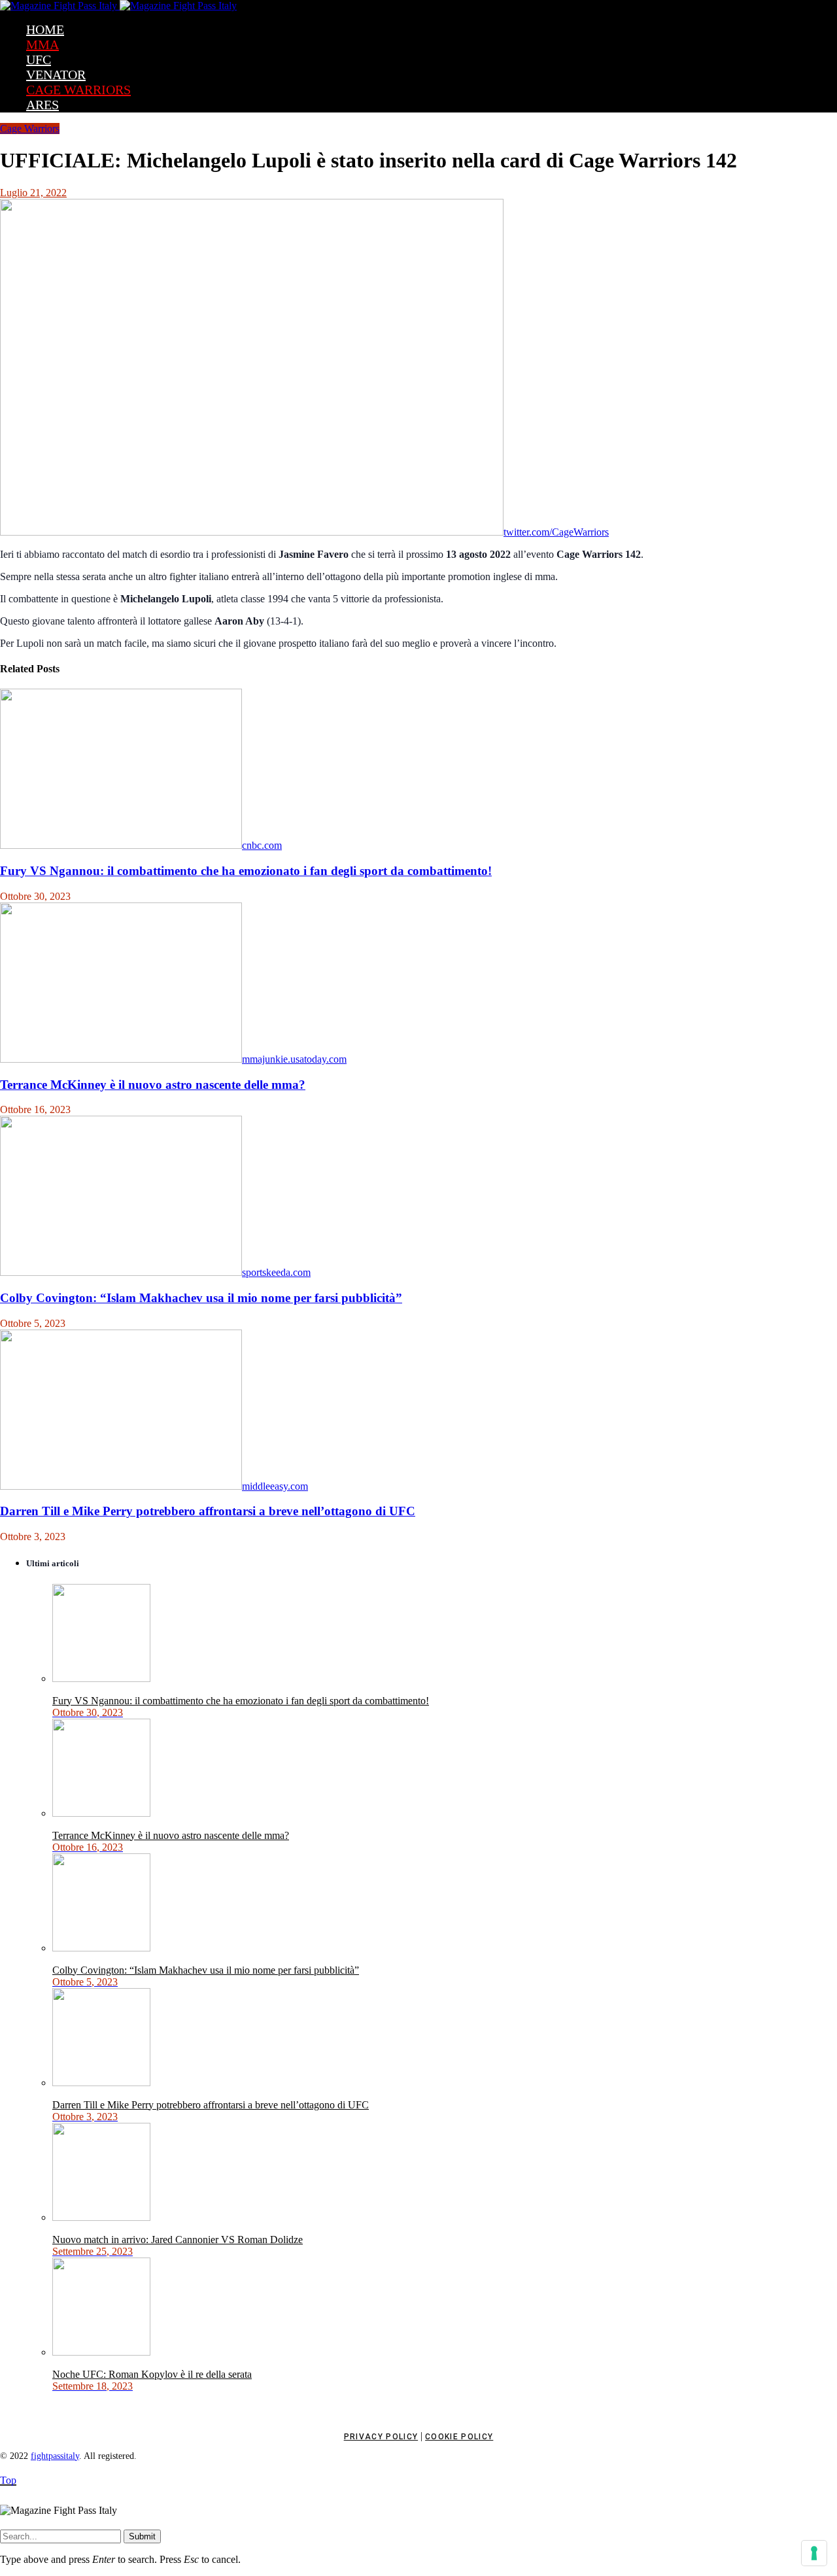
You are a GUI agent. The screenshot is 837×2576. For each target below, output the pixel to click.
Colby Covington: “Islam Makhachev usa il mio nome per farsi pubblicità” (201, 1298)
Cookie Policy (459, 2437)
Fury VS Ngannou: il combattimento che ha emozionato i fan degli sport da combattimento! (246, 871)
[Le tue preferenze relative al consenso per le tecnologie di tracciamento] (814, 2553)
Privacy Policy (381, 2437)
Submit (142, 2536)
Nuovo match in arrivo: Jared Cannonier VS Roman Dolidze (178, 2240)
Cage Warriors (30, 129)
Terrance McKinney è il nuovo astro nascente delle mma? (153, 1085)
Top (8, 2480)
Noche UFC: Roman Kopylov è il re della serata (152, 2374)
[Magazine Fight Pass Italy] (118, 6)
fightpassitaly (55, 2456)
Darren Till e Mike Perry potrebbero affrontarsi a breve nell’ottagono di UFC (208, 1511)
